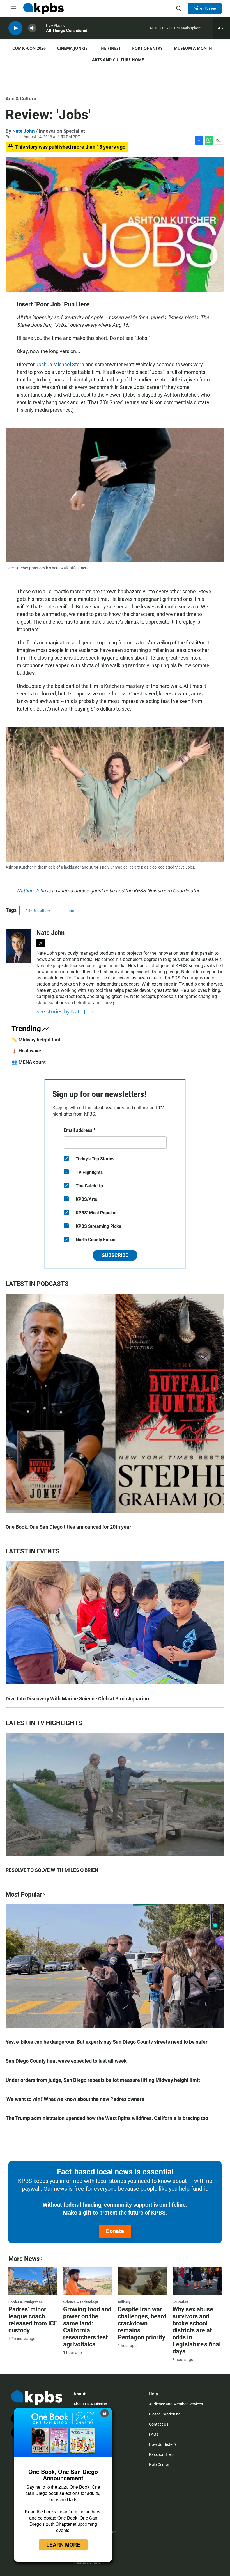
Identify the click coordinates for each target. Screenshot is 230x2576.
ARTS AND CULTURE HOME (118, 60)
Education (180, 2302)
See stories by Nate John (65, 1011)
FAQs (154, 2434)
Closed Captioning (165, 2414)
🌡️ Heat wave (26, 1051)
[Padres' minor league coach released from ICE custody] (33, 2281)
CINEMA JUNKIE (72, 48)
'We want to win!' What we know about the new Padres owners (75, 2099)
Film (70, 910)
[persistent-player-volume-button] (32, 28)
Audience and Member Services (176, 2404)
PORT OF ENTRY (147, 48)
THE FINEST (110, 48)
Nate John (24, 131)
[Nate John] (18, 946)
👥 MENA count (29, 1062)
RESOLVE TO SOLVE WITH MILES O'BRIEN (52, 1870)
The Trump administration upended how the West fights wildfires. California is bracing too (107, 2118)
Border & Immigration (26, 2302)
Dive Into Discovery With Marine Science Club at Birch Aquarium (78, 1699)
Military (124, 2302)
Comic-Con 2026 (29, 48)
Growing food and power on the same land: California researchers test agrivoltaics (87, 2327)
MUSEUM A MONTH (193, 48)
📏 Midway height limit (37, 1040)
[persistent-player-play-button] (15, 28)
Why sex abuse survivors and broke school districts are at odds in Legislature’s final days (197, 2330)
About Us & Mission (90, 2404)
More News (24, 2259)
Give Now (205, 8)
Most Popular (24, 1894)
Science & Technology (81, 2302)
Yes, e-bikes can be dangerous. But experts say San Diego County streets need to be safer (107, 2042)
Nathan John (31, 891)
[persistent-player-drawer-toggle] (222, 28)
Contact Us (159, 2424)
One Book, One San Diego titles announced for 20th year (68, 1527)
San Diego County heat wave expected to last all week (66, 2061)
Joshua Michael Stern (60, 364)
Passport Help (161, 2454)
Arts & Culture (21, 99)
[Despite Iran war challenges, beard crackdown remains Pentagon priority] (142, 2281)
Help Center (159, 2465)
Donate (115, 2231)
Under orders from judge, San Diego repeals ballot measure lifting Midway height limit (103, 2080)
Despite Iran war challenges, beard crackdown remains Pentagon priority (142, 2323)
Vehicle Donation (88, 2562)
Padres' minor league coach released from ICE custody (33, 2320)
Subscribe (115, 1255)
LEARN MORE (63, 2545)
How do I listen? (163, 2444)
